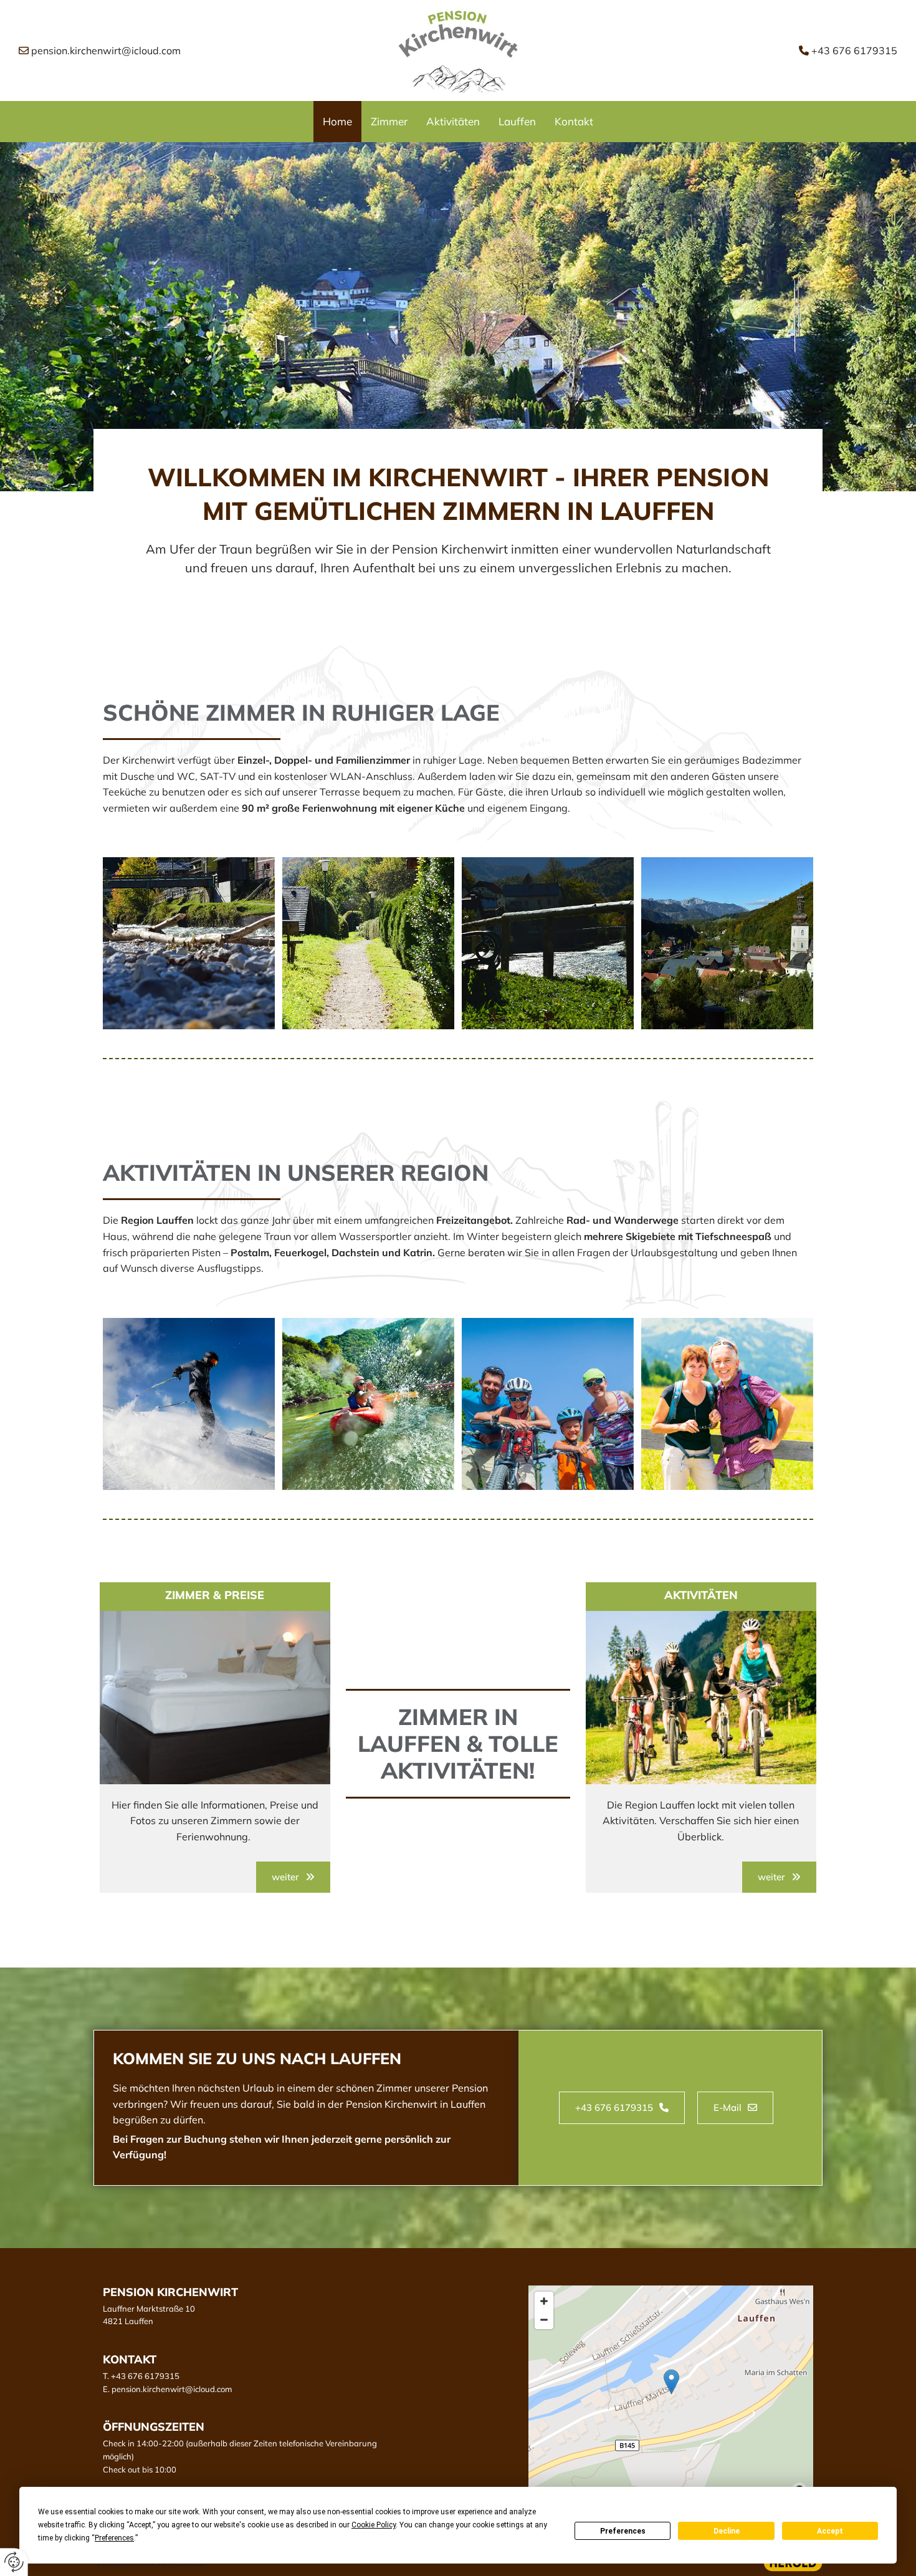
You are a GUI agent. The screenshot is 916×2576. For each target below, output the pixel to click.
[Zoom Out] (544, 2320)
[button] (293, 1877)
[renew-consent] (14, 2562)
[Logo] (458, 51)
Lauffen (517, 121)
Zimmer (389, 121)
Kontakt (574, 121)
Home (337, 121)
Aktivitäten (453, 121)
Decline (727, 2531)
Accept (830, 2531)
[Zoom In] (544, 2301)
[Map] (671, 2395)
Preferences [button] (114, 2538)
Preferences (623, 2531)
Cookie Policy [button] (374, 2525)
